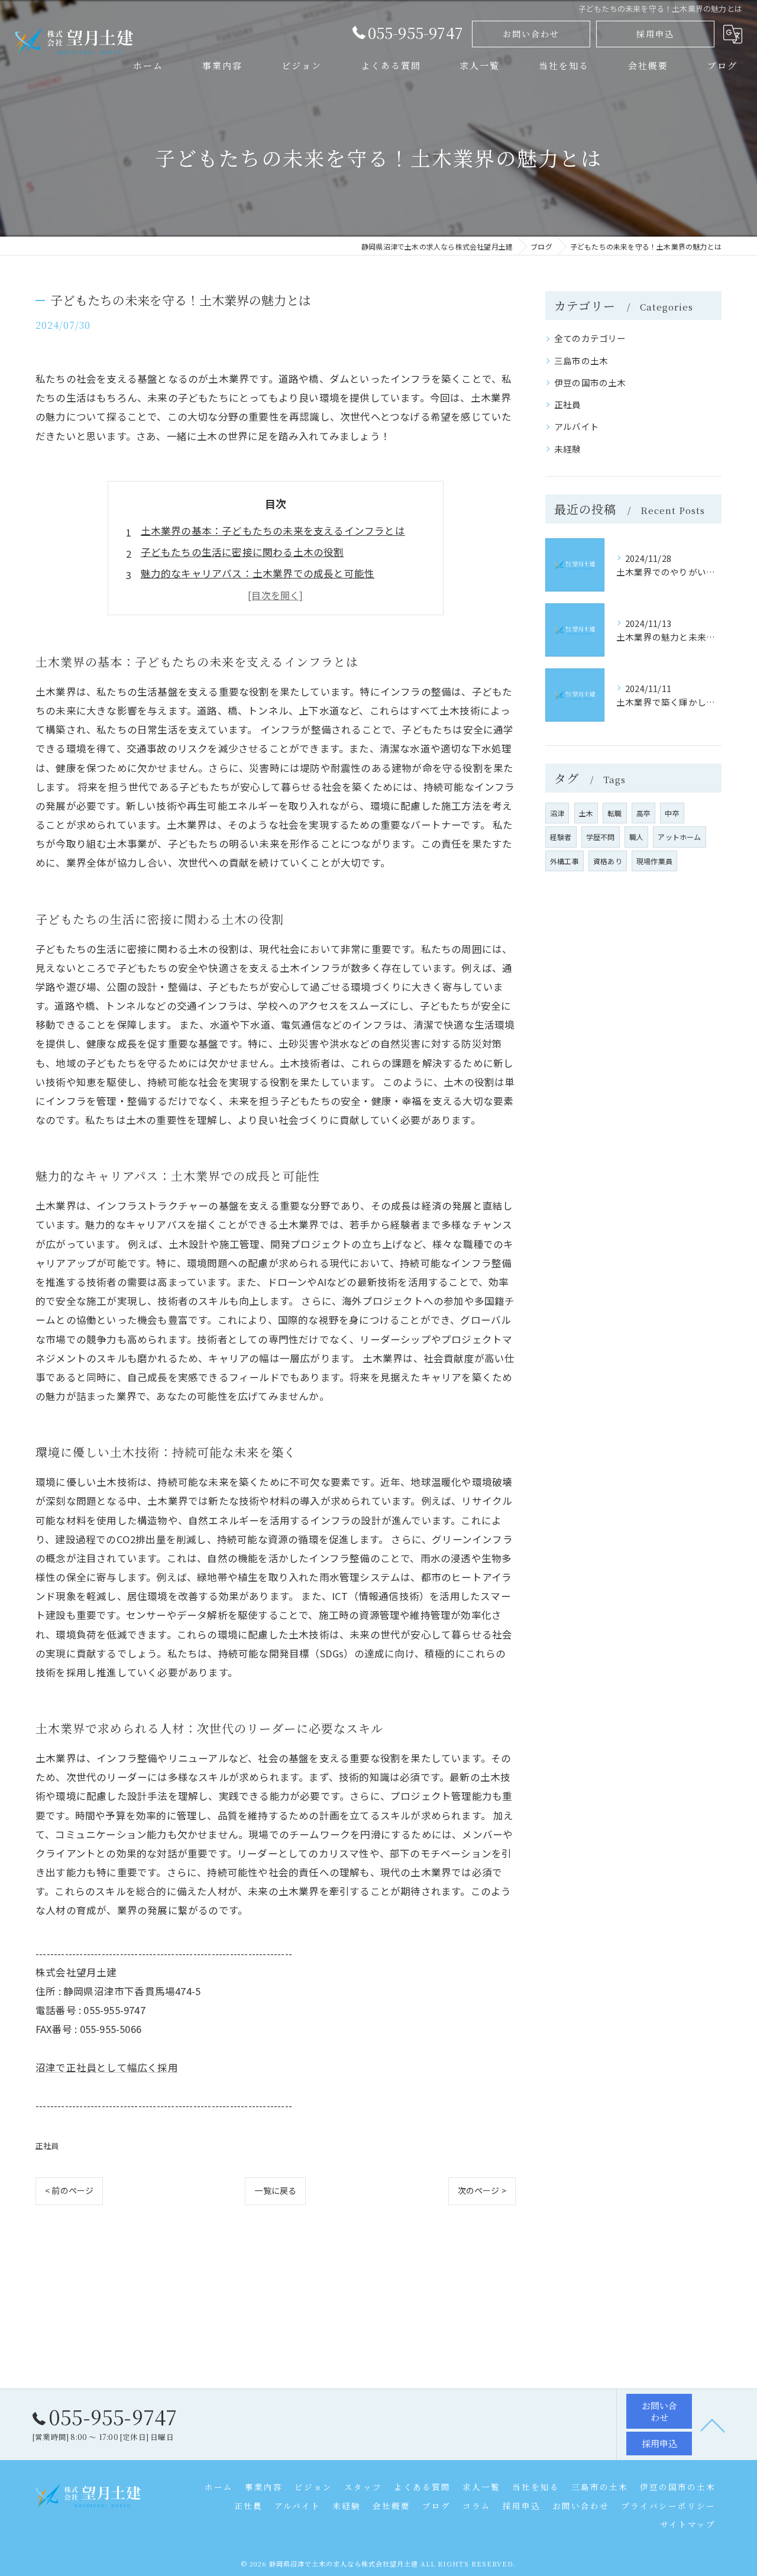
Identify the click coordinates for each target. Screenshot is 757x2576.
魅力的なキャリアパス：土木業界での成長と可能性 (258, 573)
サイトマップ (688, 2524)
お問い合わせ (531, 34)
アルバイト (577, 426)
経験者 (561, 837)
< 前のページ (69, 2190)
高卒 (643, 813)
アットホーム (679, 837)
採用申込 (655, 34)
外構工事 (564, 861)
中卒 (672, 813)
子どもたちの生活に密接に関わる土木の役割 (242, 552)
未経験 (568, 449)
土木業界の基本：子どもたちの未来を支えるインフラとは (273, 531)
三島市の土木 (581, 361)
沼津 (557, 813)
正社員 (47, 2146)
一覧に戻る (275, 2190)
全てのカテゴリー (590, 338)
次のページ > (482, 2190)
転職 (614, 813)
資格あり (608, 861)
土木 (586, 813)
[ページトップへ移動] (713, 2425)
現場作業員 (654, 861)
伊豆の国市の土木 (590, 382)
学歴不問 (601, 837)
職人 (636, 837)
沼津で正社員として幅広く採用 (107, 2067)
